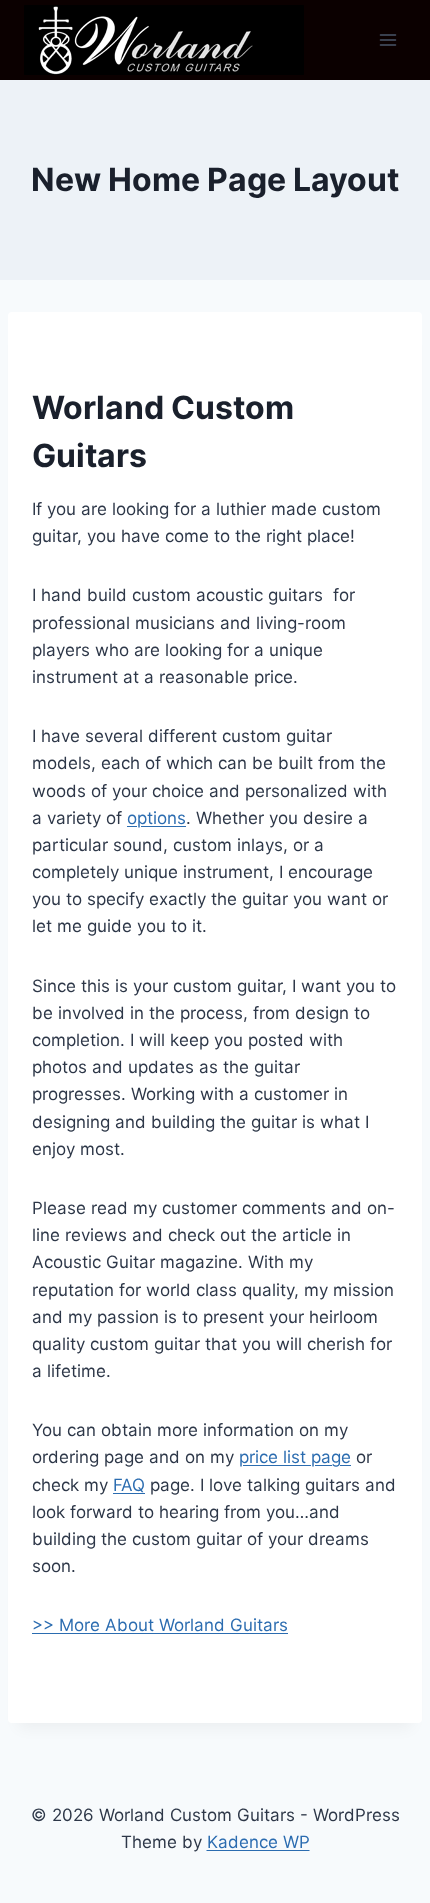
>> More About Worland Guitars (160, 1625)
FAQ (129, 1485)
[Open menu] (387, 39)
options (156, 818)
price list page (295, 1457)
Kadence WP (258, 1842)
